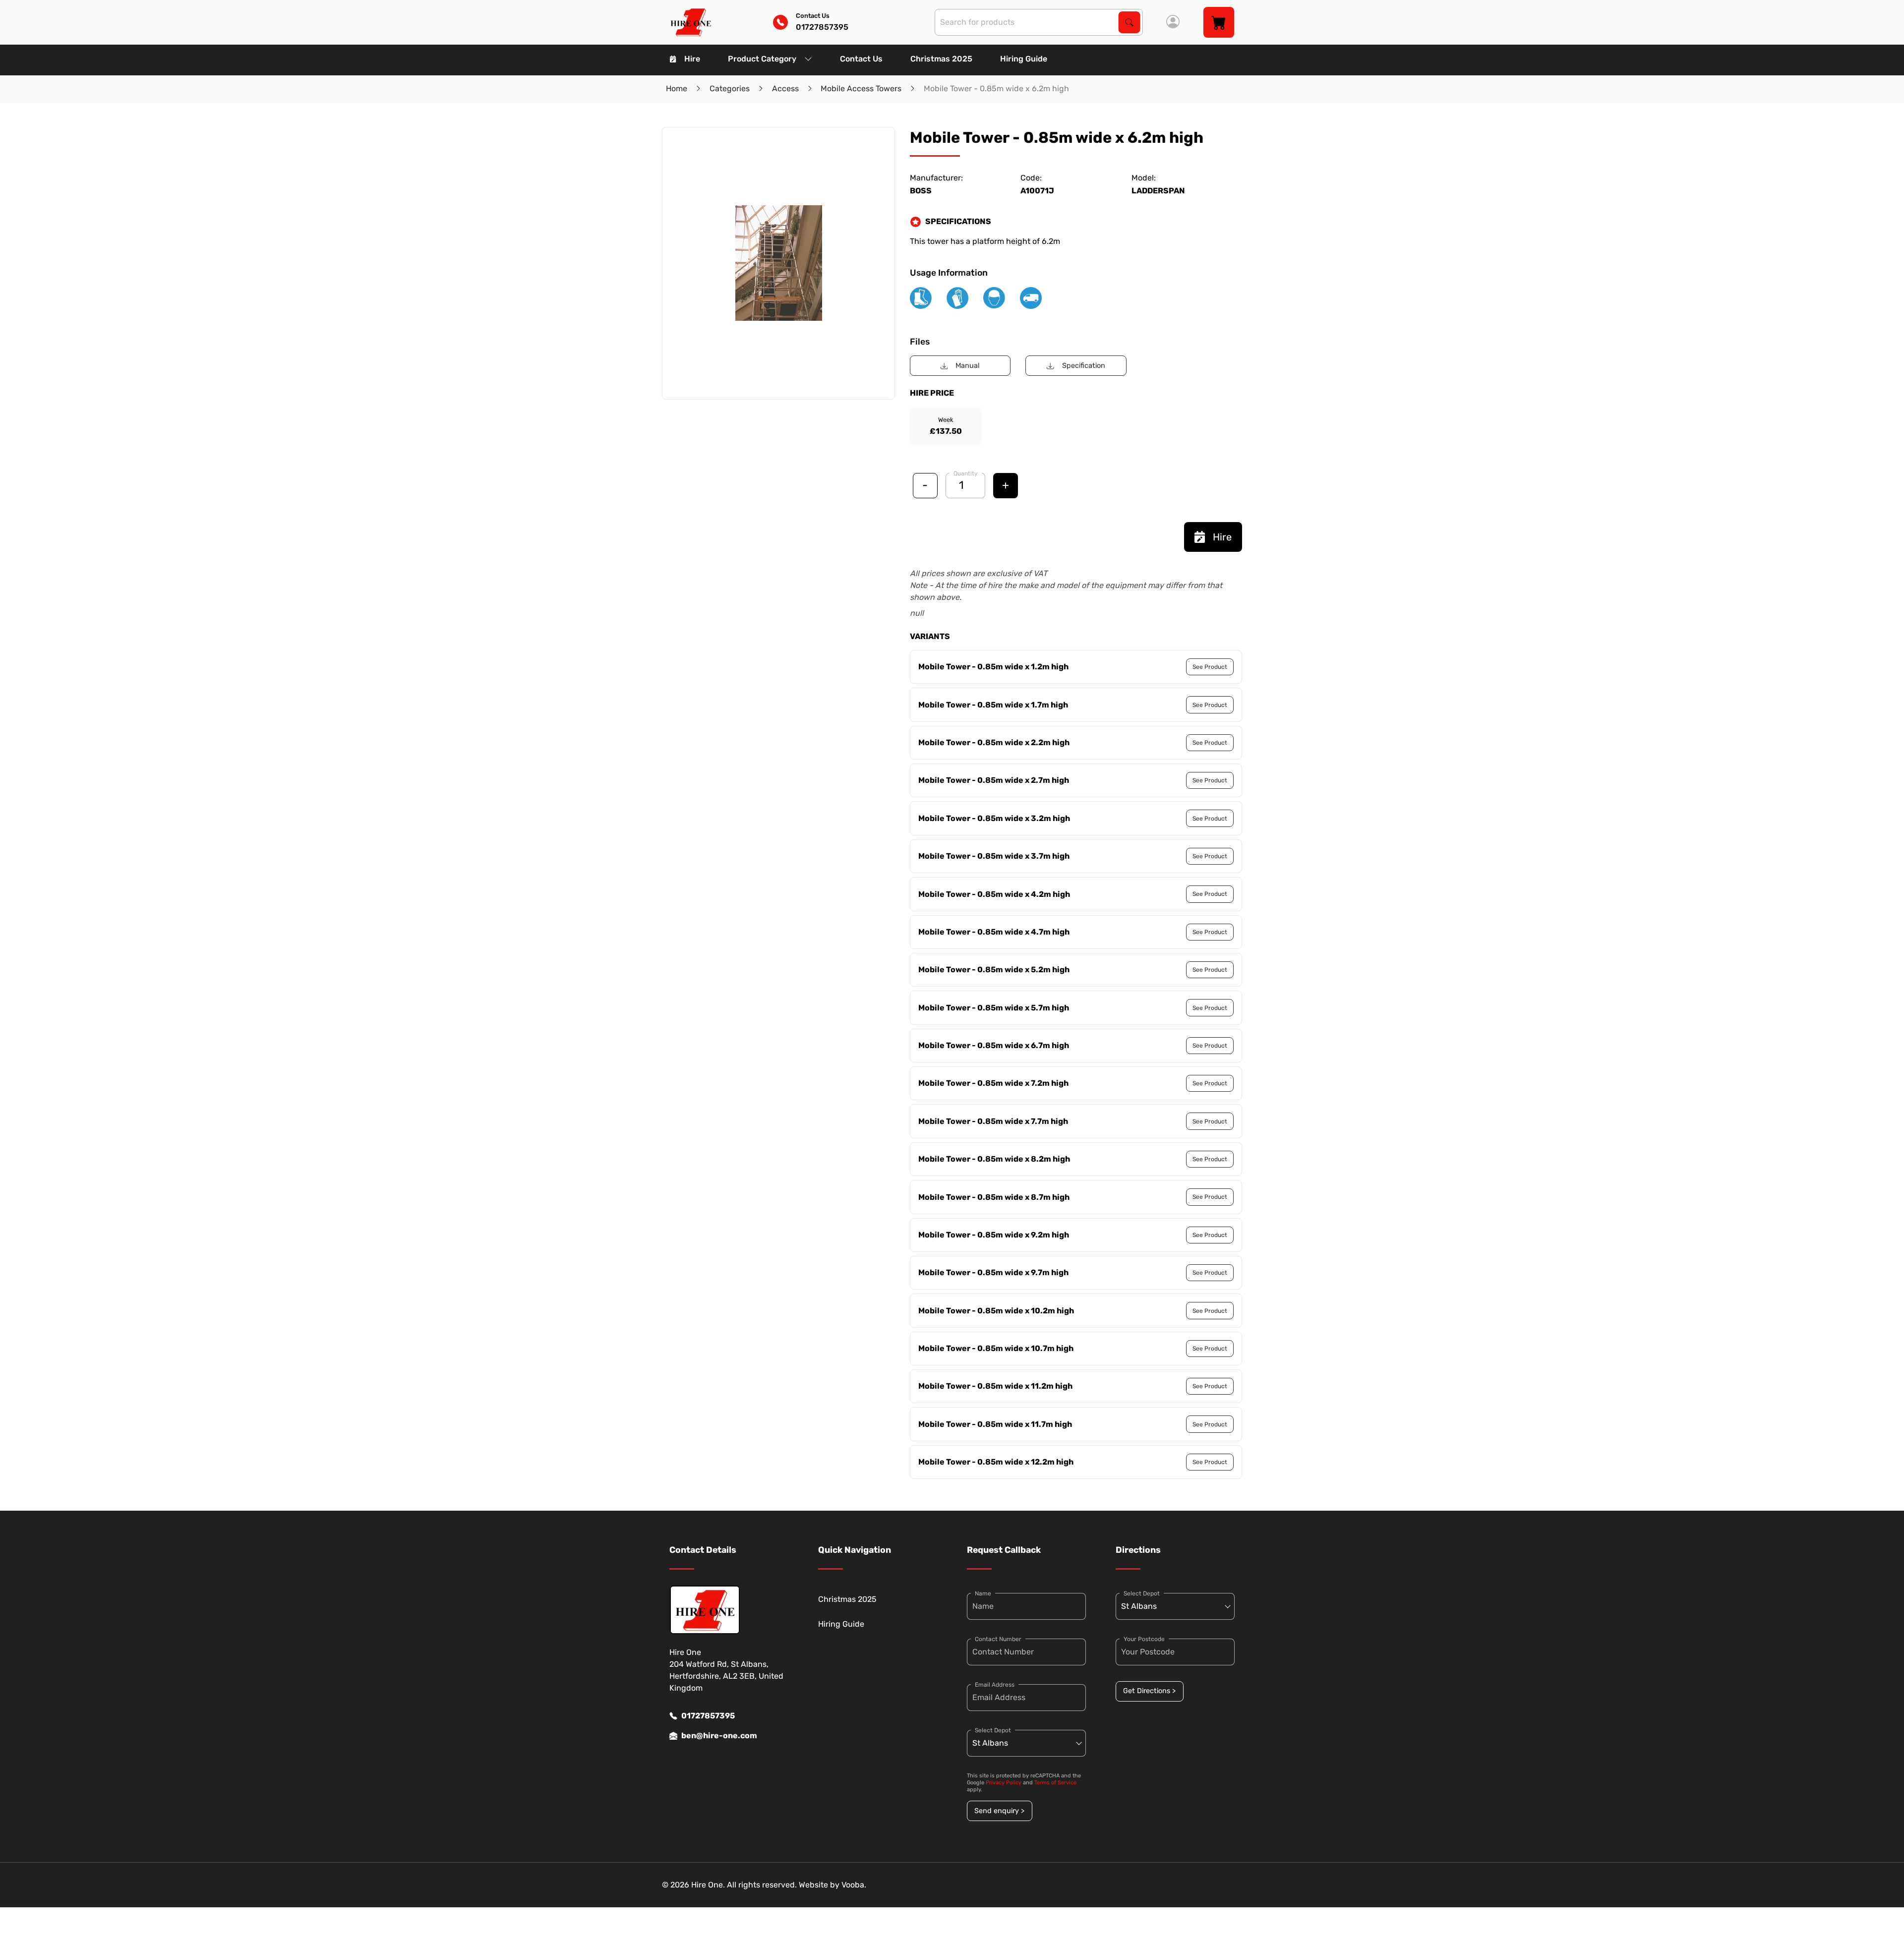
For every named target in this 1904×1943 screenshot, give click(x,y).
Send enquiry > (999, 1811)
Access (785, 88)
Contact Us (861, 59)
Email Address (995, 1685)
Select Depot (993, 1730)
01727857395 (708, 1716)
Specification (1084, 366)
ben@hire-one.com (719, 1736)
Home (677, 88)
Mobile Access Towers (861, 88)
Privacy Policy (1004, 1783)
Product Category (762, 59)
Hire (692, 59)
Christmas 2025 (941, 59)
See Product (1210, 667)
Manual (968, 366)
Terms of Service (1055, 1783)
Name (983, 1593)
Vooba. (854, 1885)
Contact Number (998, 1639)
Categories (730, 88)
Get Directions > (1149, 1691)
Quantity (966, 473)
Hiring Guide (1024, 59)
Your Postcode (1144, 1639)
